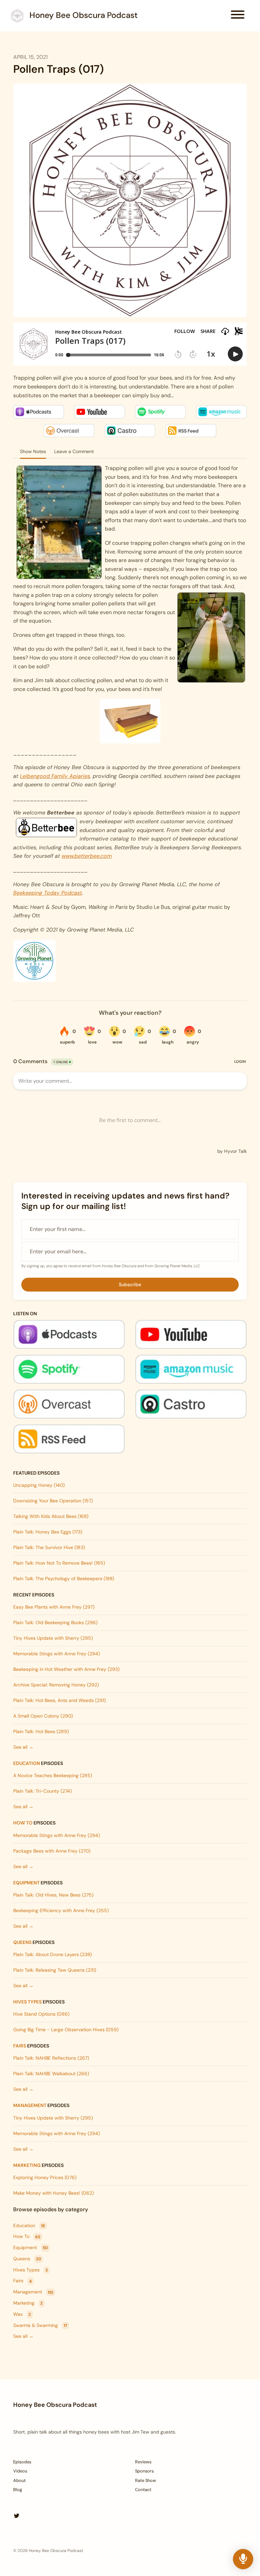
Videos (20, 2471)
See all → (23, 1747)
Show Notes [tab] (33, 451)
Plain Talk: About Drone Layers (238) (52, 1954)
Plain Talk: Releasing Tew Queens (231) (55, 1970)
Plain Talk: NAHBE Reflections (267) (51, 2058)
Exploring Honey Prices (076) (45, 2177)
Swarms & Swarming (40, 2325)
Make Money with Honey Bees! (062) (53, 2193)
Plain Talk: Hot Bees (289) (41, 1731)
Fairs (20, 2046)
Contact (143, 2490)
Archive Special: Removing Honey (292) (56, 1685)
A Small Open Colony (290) (43, 1716)
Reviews (143, 2462)
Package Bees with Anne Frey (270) (52, 1851)
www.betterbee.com (87, 856)
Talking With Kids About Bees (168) (51, 1516)
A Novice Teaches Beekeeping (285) (53, 1775)
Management (30, 2105)
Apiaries (80, 776)
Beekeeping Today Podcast (48, 893)
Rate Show (146, 2480)
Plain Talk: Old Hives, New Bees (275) (53, 1895)
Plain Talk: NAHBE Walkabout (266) (51, 2074)
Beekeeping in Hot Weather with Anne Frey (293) (66, 1669)
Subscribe (130, 1284)
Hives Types (27, 2002)
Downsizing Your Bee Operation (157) (53, 1501)
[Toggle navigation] (238, 16)
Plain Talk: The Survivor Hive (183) (49, 1547)
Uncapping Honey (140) (39, 1485)
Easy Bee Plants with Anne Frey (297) (54, 1607)
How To (23, 1823)
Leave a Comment (74, 451)
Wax (22, 2314)
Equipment (26, 1883)
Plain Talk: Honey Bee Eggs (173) (48, 1532)
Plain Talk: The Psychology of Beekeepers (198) (64, 1578)
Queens (22, 1942)
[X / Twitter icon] (17, 2516)
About (19, 2480)
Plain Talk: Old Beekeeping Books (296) (55, 1622)
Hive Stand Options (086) (41, 2014)
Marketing (27, 2165)
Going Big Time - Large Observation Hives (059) (66, 2030)
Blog (18, 2490)
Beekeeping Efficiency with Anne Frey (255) (61, 1910)
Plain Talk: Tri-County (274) (42, 1791)
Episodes (22, 2462)
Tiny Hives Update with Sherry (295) (53, 1638)
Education (27, 1763)
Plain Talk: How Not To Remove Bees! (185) (59, 1563)
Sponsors (144, 2471)
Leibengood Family (45, 776)
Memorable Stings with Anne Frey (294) (57, 1654)
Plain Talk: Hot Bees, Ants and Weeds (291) (59, 1700)
